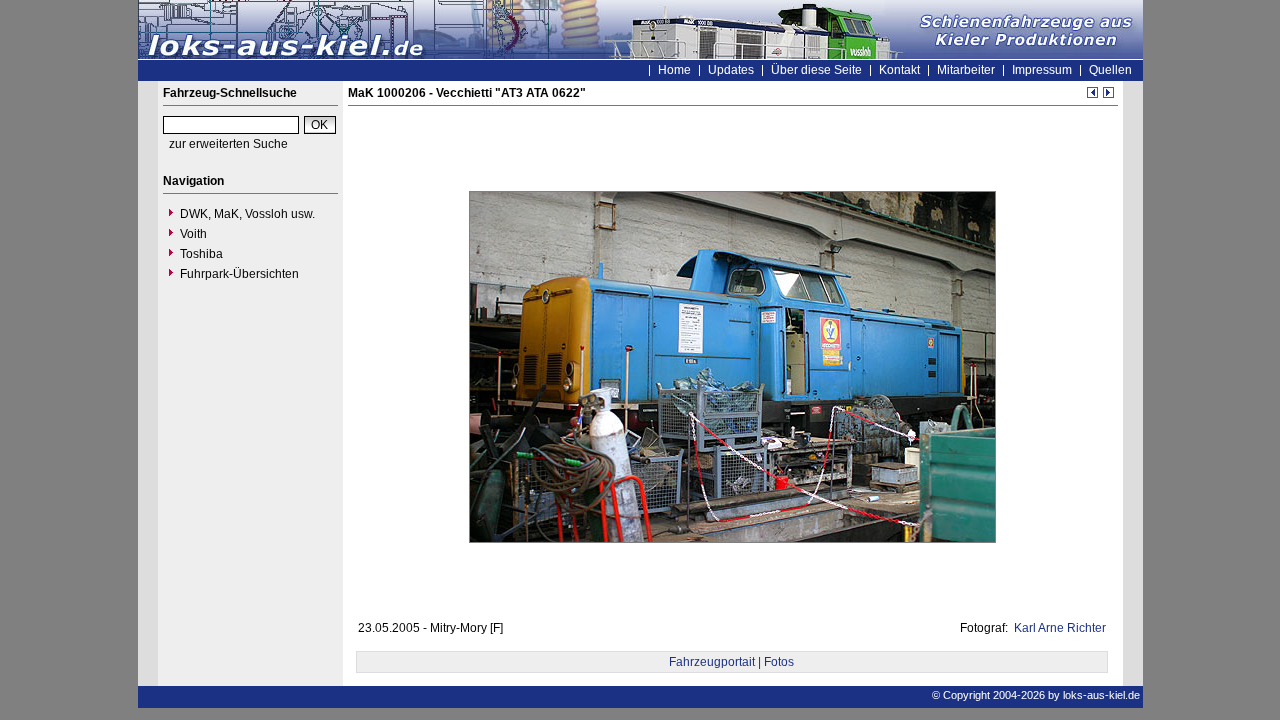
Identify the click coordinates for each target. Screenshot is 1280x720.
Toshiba (201, 254)
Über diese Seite (816, 70)
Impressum (1042, 70)
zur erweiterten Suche (228, 144)
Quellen (1110, 70)
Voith (193, 234)
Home (674, 70)
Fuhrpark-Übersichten (239, 274)
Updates (731, 70)
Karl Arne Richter (1058, 628)
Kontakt (899, 70)
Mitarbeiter (966, 70)
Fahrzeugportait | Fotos (731, 662)
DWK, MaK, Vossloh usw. (247, 214)
